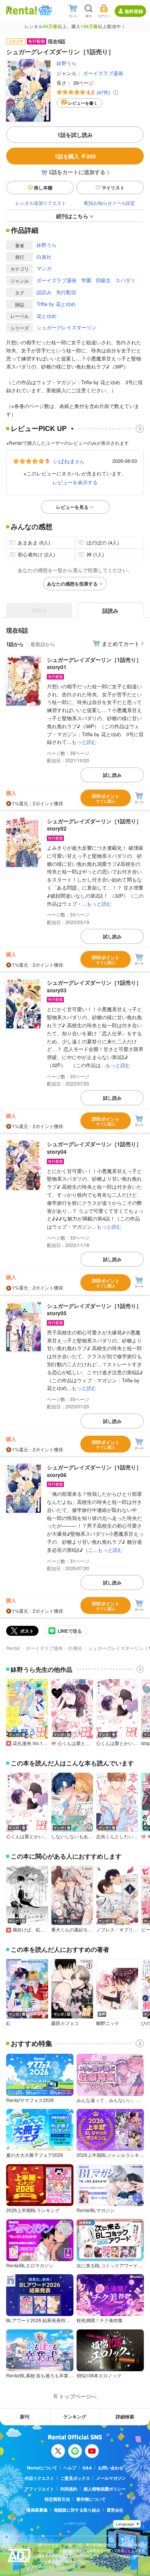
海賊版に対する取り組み (77, 2510)
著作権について (91, 2499)
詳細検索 (125, 2416)
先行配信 (66, 292)
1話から (15, 644)
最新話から (43, 644)
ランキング (75, 2416)
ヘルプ (70, 2468)
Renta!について (42, 2468)
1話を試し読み (75, 135)
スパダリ (125, 280)
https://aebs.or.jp (51, 2567)
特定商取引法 (57, 2499)
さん (69, 461)
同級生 (103, 280)
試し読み (112, 775)
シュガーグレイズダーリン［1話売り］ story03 (94, 986)
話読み (44, 292)
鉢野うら (67, 63)
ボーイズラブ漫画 (103, 73)
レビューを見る (72, 507)
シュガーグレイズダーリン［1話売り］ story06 (94, 1471)
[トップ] (22, 10)
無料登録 (134, 11)
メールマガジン (111, 2478)
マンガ (44, 268)
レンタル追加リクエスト (41, 203)
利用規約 (69, 2489)
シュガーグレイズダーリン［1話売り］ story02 (94, 825)
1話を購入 (75, 156)
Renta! (13, 1648)
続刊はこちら (72, 216)
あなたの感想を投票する (72, 584)
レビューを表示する (75, 482)
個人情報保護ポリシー (105, 2489)
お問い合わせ (111, 2468)
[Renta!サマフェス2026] (44, 10)
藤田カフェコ (65, 2023)
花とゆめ (47, 316)
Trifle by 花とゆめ (56, 304)
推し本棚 (43, 188)
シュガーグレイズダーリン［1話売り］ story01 (94, 663)
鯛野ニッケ (108, 2023)
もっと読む (84, 742)
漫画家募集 (37, 2510)
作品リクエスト (39, 2478)
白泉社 (44, 257)
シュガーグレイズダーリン (67, 327)
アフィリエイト (39, 2489)
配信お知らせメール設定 (110, 203)
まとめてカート (121, 643)
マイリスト (113, 188)
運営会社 (115, 2510)
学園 (86, 280)
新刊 (25, 2416)
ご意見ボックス (75, 2478)
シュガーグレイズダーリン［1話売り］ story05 (94, 1309)
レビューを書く (83, 103)
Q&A (87, 2468)
